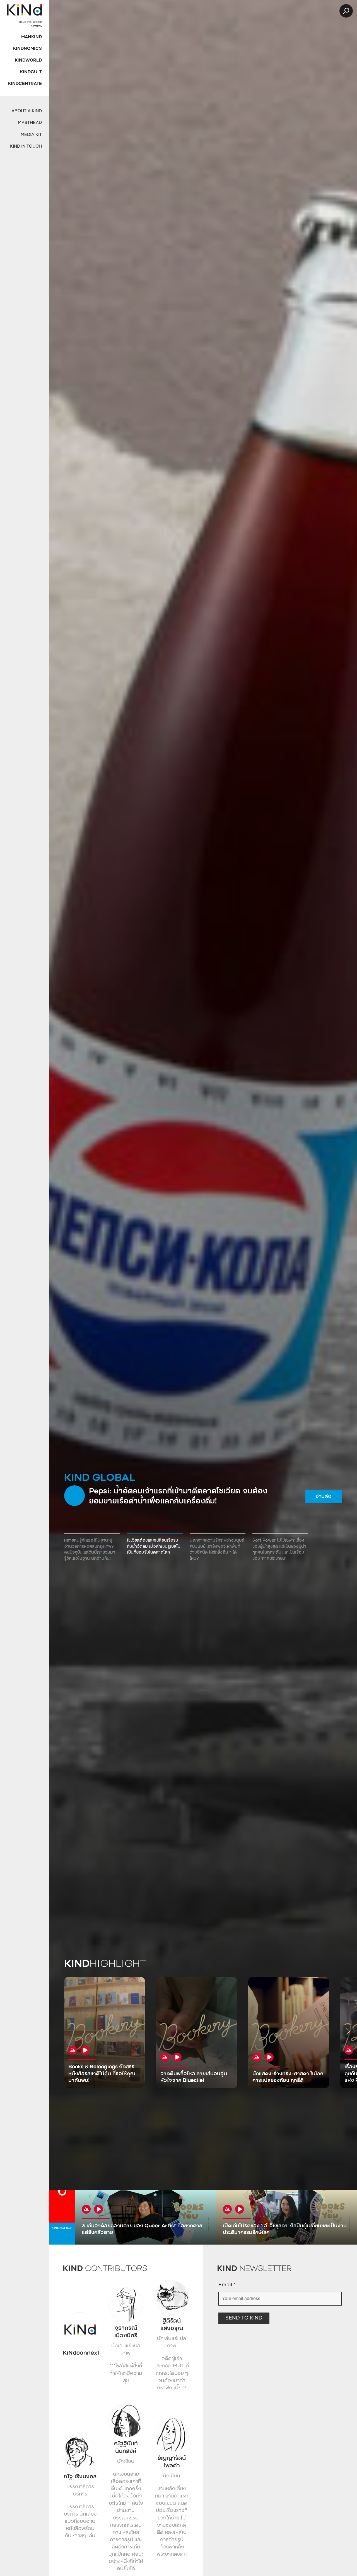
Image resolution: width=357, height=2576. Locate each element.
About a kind (27, 111)
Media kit (31, 135)
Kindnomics (27, 49)
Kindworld (28, 61)
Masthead (30, 123)
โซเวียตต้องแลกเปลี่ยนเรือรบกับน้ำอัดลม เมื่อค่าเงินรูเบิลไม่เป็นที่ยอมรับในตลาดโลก (154, 1547)
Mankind (32, 37)
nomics (62, 2228)
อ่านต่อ (323, 1497)
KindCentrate (25, 84)
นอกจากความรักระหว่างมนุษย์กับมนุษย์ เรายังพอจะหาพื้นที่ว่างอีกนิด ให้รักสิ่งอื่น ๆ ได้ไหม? (217, 1550)
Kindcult (31, 72)
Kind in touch (26, 147)
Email (227, 2285)
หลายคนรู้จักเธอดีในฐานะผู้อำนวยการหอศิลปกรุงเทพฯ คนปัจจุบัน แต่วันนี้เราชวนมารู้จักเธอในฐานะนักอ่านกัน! (90, 1550)
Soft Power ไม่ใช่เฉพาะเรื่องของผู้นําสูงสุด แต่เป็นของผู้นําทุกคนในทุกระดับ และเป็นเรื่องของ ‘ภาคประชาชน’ (279, 1550)
